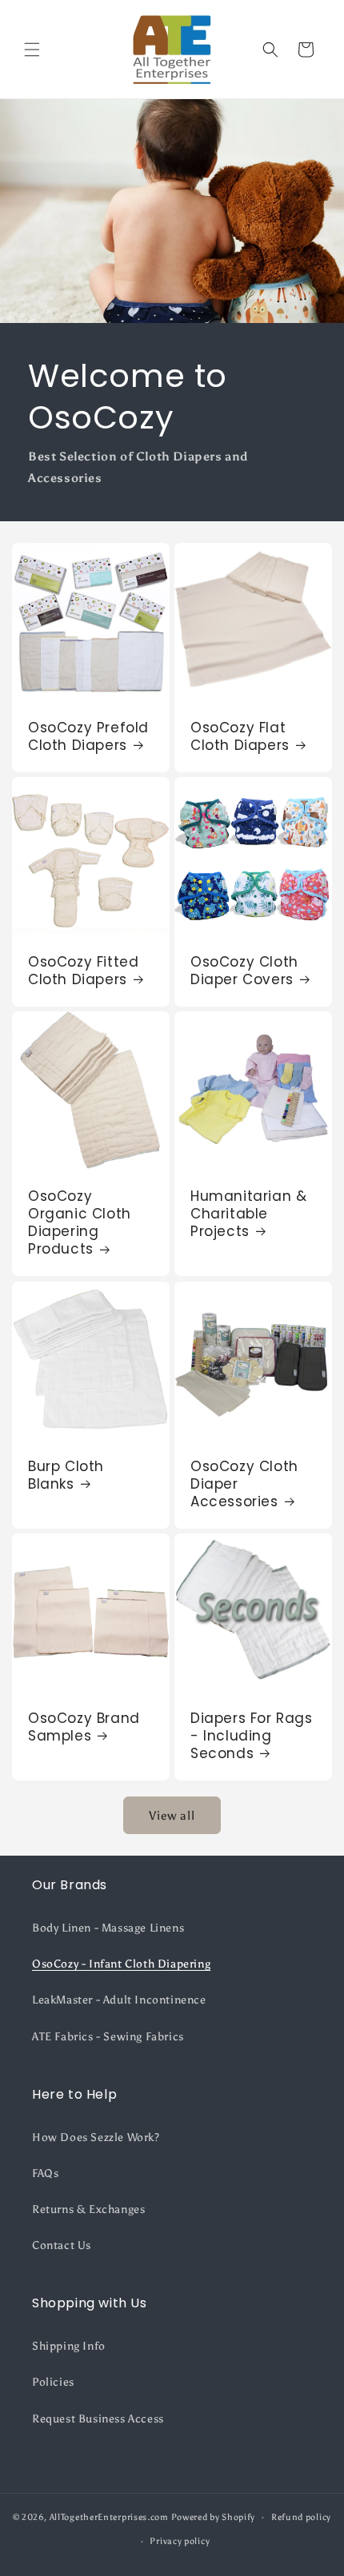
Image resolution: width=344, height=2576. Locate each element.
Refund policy (301, 2517)
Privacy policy (180, 2541)
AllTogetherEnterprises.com (109, 2517)
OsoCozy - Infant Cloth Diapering (121, 1964)
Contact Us (62, 2245)
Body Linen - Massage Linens (108, 1928)
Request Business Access (98, 2419)
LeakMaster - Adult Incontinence (119, 2000)
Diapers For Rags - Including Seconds (252, 1736)
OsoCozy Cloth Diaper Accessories (244, 1484)
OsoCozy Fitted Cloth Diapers (83, 971)
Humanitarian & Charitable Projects (248, 1214)
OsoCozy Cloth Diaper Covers (244, 971)
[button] (32, 50)
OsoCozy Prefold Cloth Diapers (88, 736)
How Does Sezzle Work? (96, 2137)
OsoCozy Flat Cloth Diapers (240, 736)
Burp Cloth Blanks (66, 1475)
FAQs (45, 2173)
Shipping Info (69, 2346)
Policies (53, 2382)
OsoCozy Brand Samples (84, 1727)
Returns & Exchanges (88, 2209)
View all (172, 1816)
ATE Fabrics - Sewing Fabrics (108, 2037)
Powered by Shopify (214, 2517)
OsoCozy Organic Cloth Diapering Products (80, 1222)
